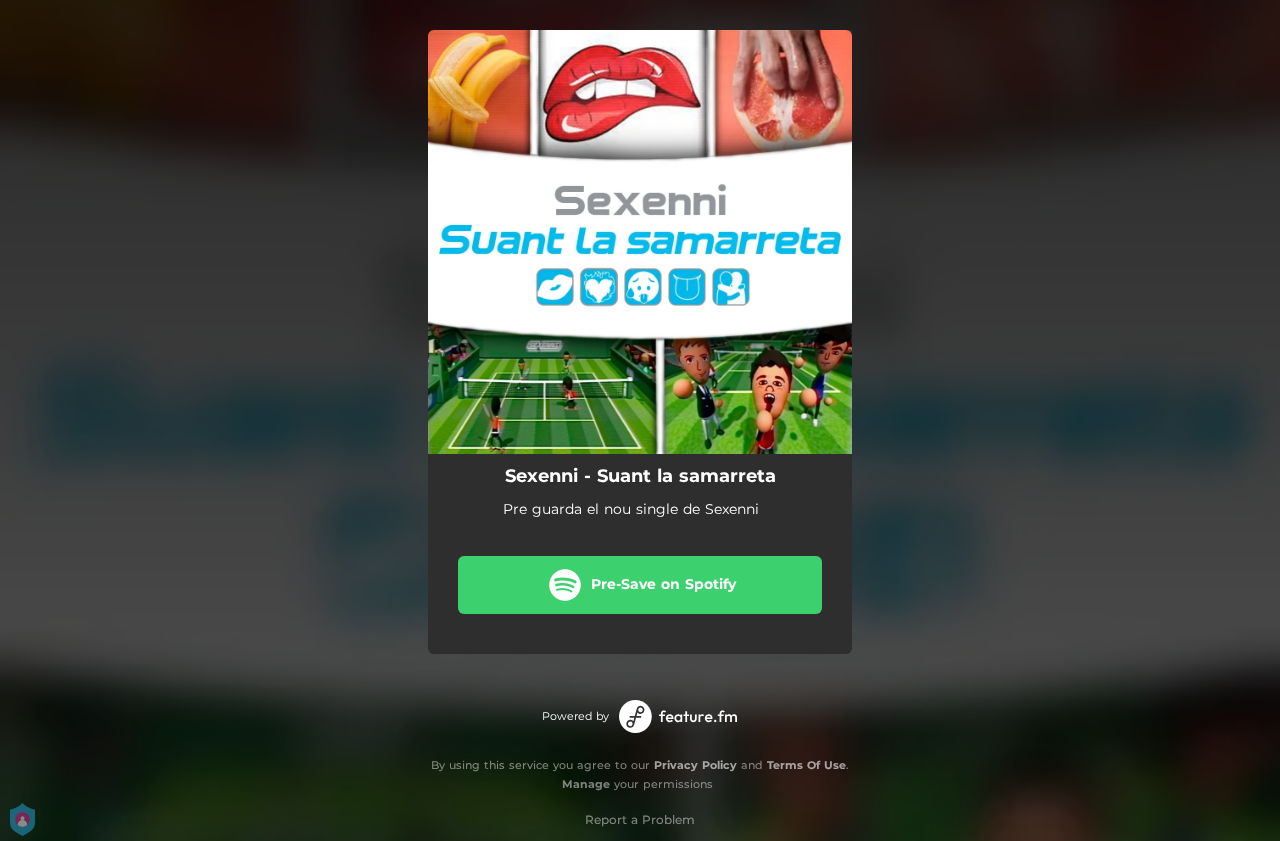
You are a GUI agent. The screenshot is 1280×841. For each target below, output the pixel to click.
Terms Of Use (806, 765)
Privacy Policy (695, 765)
